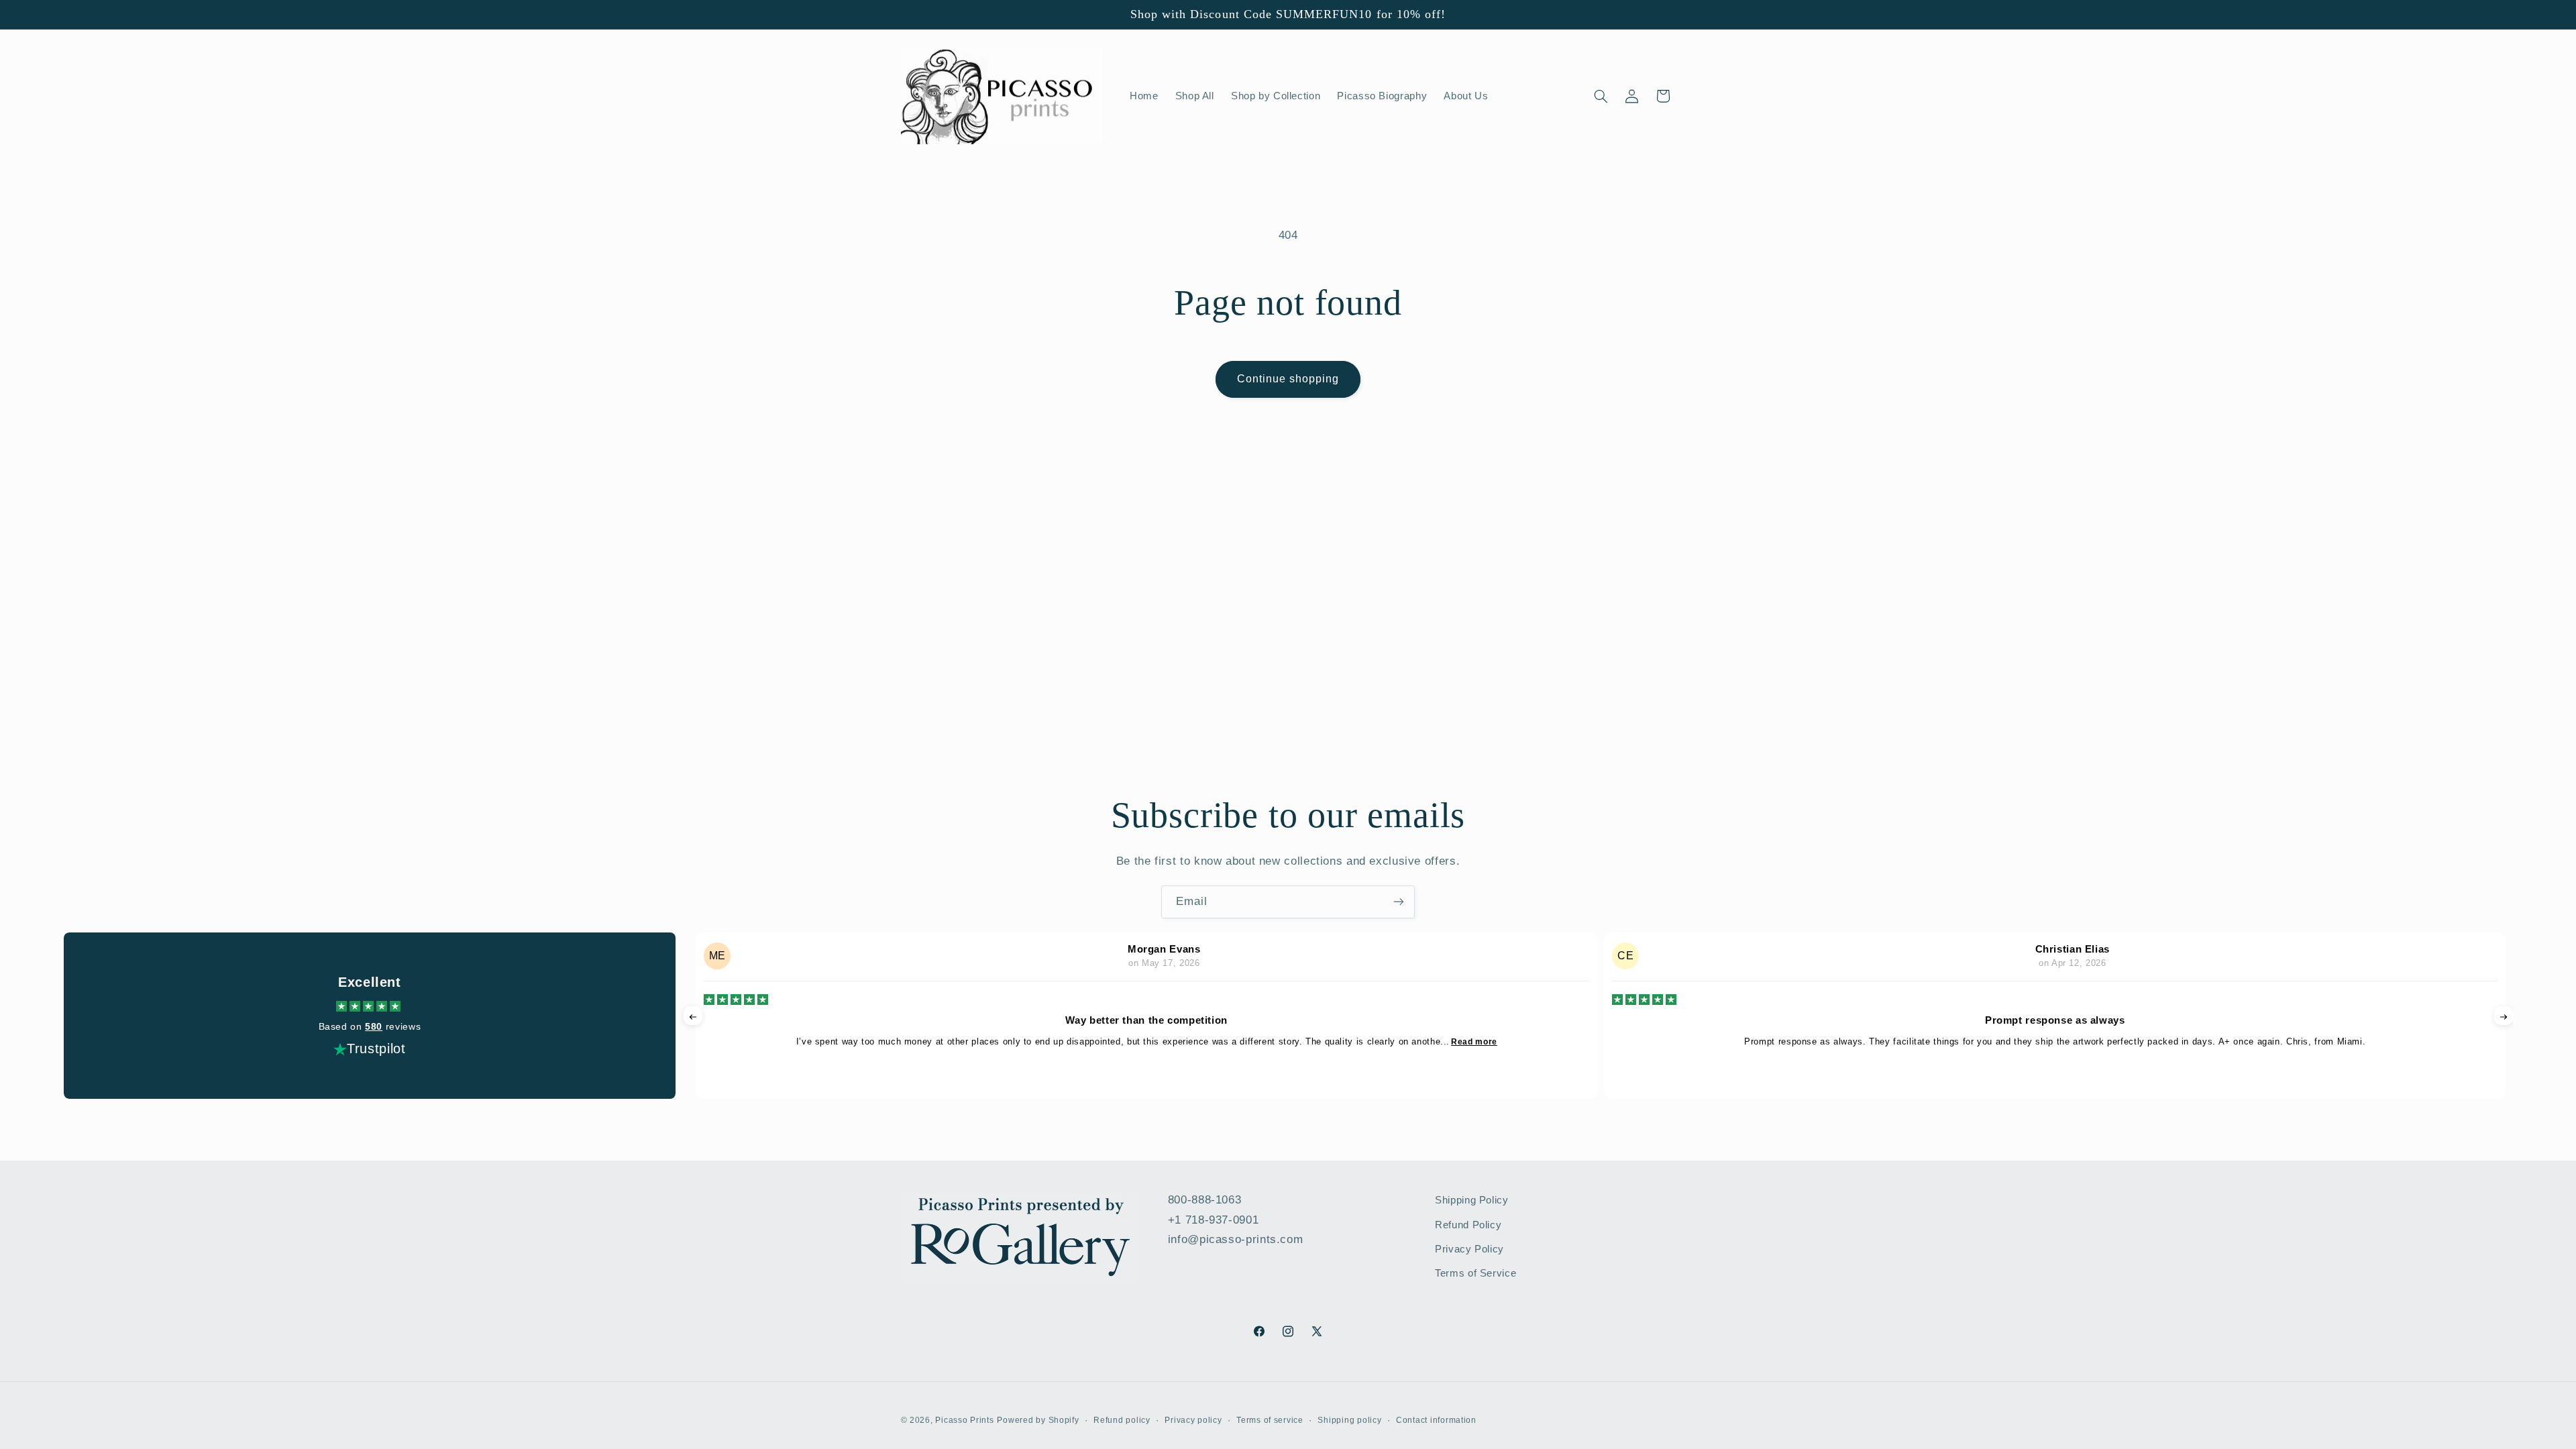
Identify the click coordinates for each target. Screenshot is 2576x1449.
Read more (1474, 1042)
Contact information (1436, 1420)
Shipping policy (1349, 1420)
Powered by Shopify (1038, 1420)
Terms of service (1270, 1420)
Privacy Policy (1469, 1249)
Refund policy (1122, 1420)
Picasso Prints (964, 1420)
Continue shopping (1288, 379)
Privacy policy (1193, 1420)
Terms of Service (1475, 1273)
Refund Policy (1468, 1225)
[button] (1601, 96)
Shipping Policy (1471, 1200)
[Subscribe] (1399, 902)
